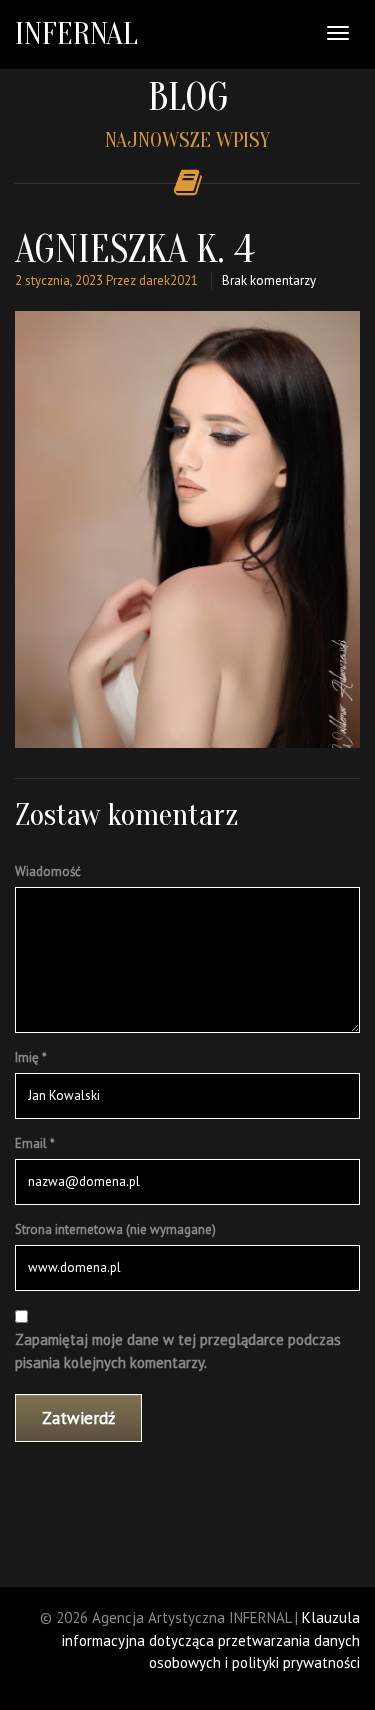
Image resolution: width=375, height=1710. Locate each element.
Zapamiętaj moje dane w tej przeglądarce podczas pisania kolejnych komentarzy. (178, 1351)
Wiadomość (48, 871)
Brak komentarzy (269, 280)
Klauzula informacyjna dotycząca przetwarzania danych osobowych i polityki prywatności (211, 1640)
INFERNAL (76, 33)
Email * (35, 1143)
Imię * (31, 1057)
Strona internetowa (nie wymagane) (115, 1229)
